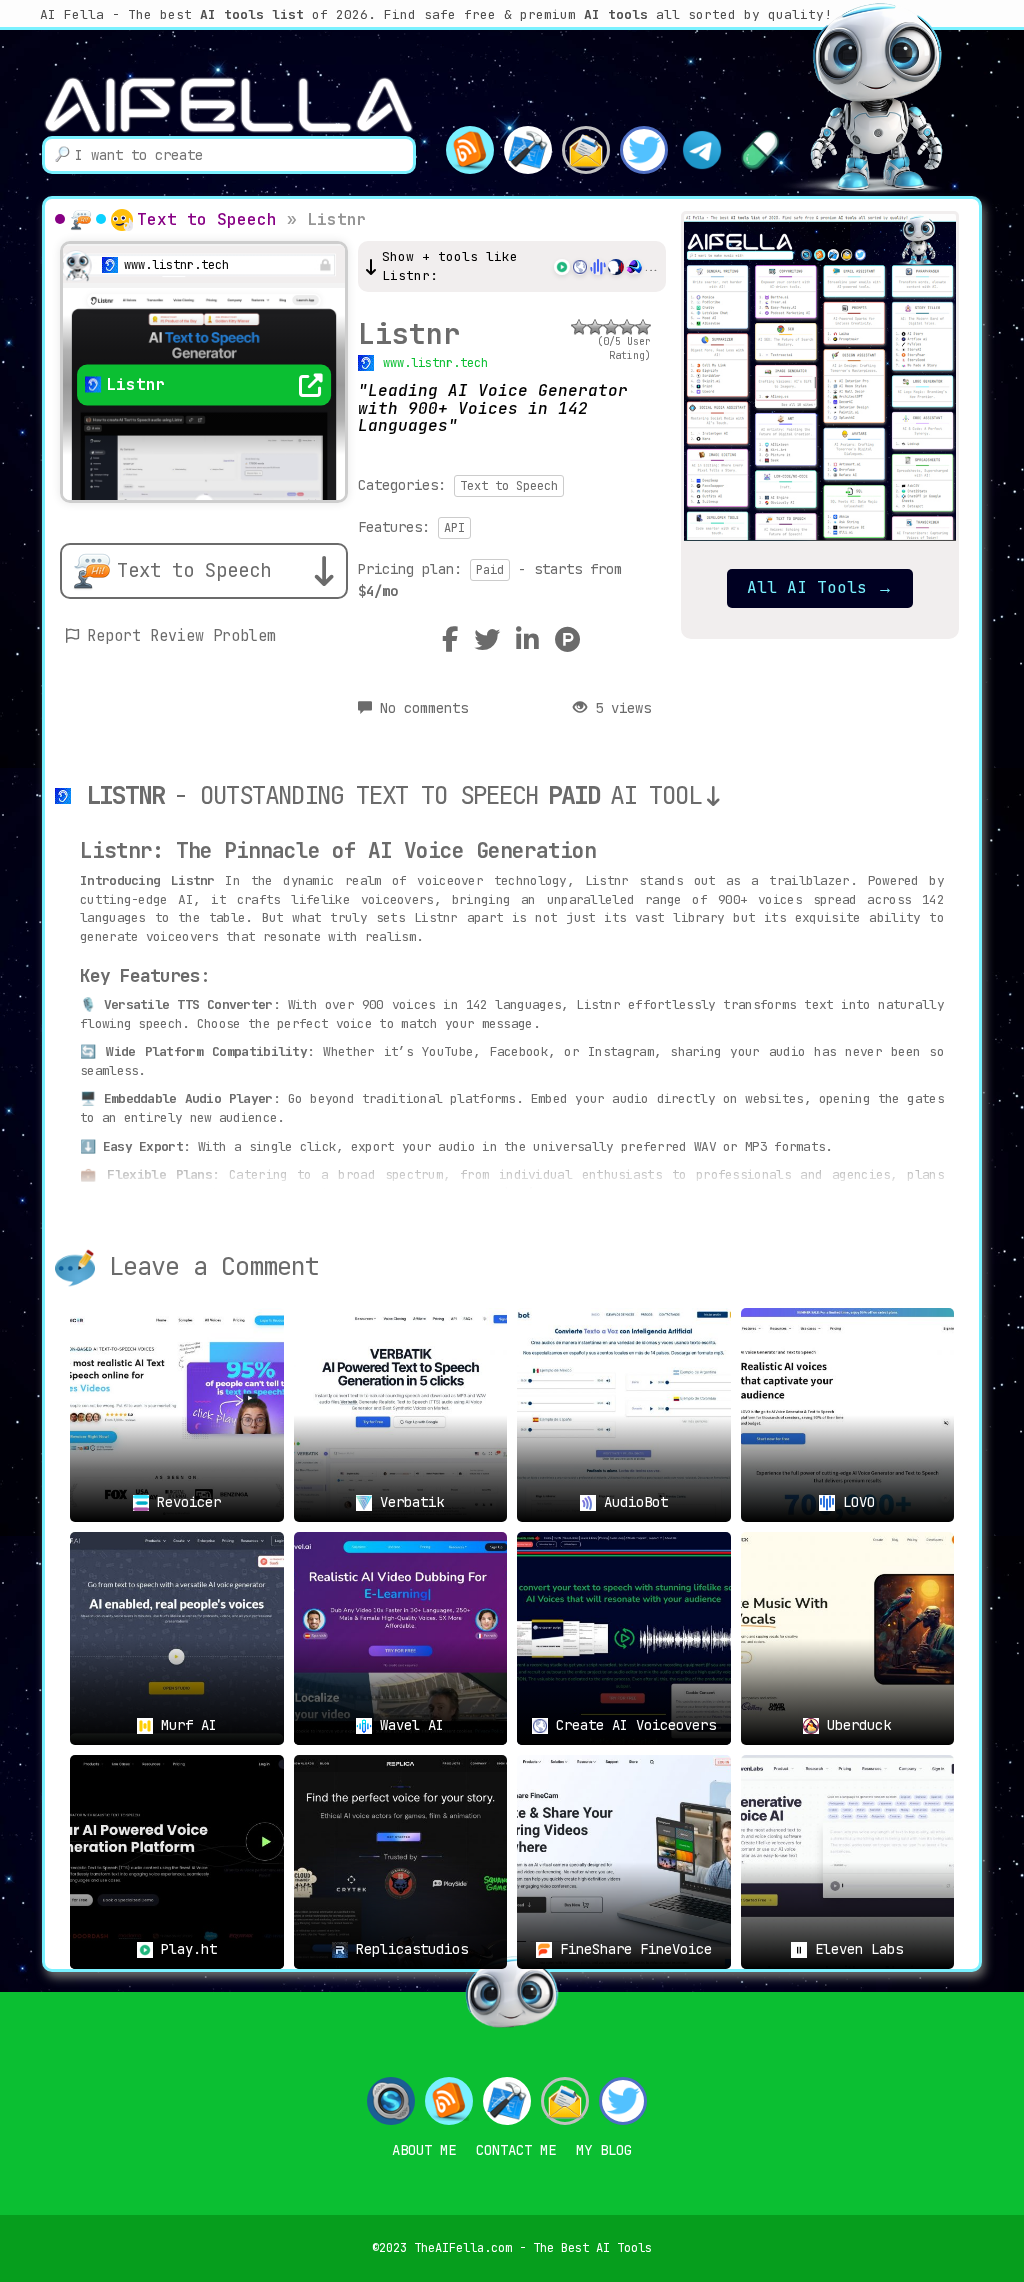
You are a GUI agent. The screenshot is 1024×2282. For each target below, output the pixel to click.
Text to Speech (207, 219)
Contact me (516, 2150)
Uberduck (855, 1725)
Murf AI (185, 1725)
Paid (490, 570)
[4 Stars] (627, 327)
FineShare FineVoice (632, 1949)
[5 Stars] (643, 327)
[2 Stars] (595, 327)
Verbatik (408, 1502)
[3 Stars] (611, 327)
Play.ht (185, 1949)
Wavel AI (408, 1725)
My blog (604, 2150)
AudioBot (632, 1502)
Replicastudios (408, 1949)
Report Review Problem (181, 636)
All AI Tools (820, 587)
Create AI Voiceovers (632, 1725)
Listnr (409, 333)
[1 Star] (579, 327)
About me (424, 2150)
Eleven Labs (855, 1949)
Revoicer (185, 1502)
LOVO (855, 1502)
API (454, 528)
